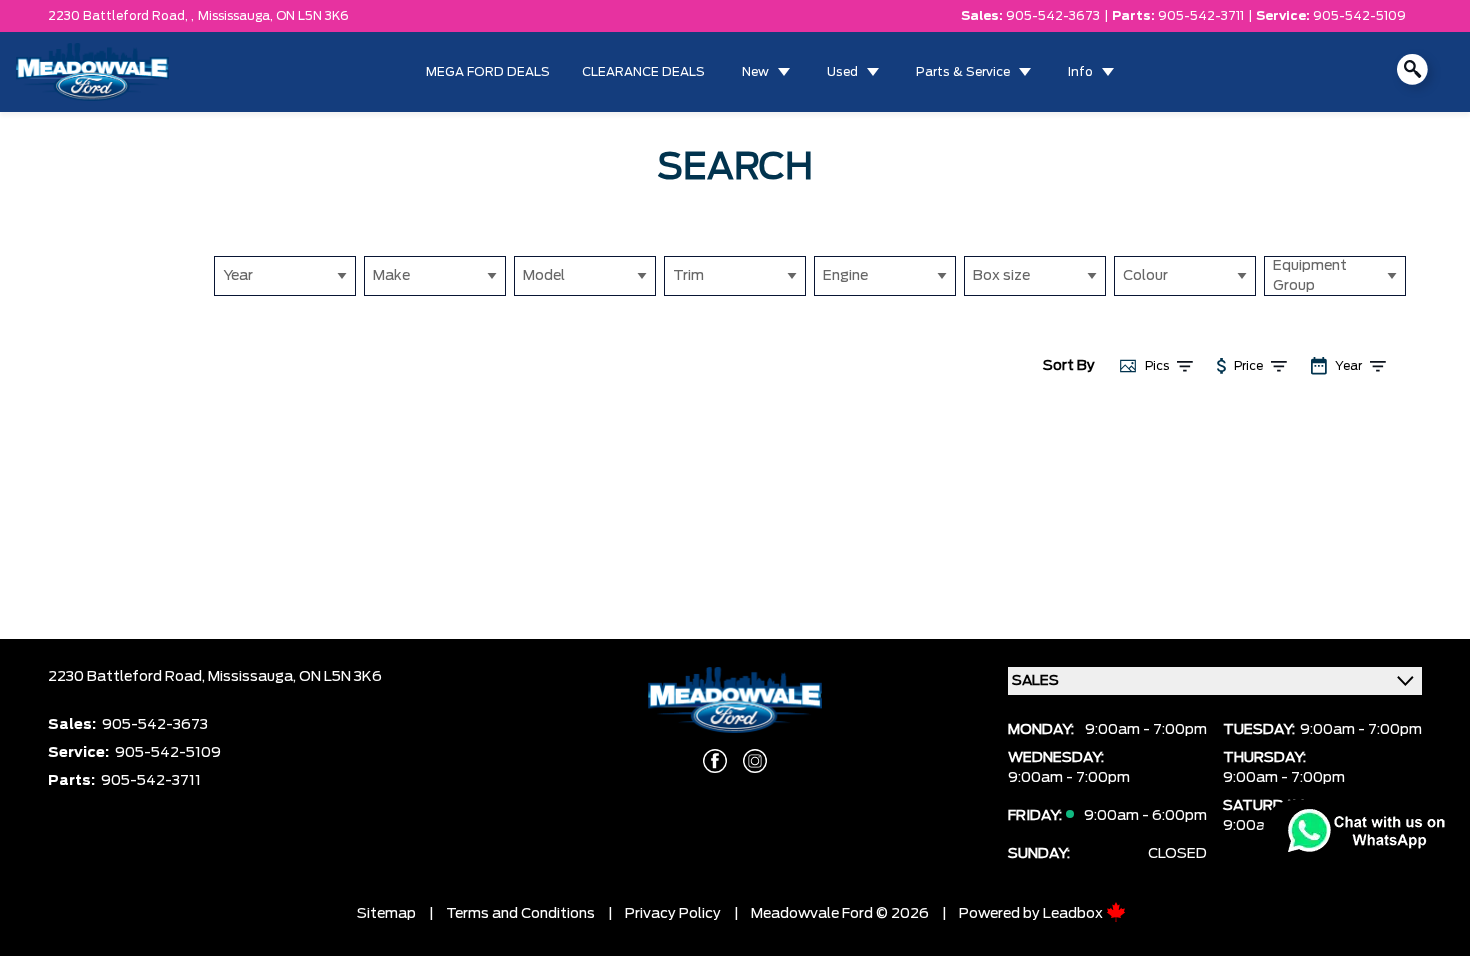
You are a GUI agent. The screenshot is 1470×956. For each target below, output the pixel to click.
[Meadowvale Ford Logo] (92, 72)
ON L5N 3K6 (312, 16)
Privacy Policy (673, 914)
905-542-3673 (1053, 16)
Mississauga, (237, 16)
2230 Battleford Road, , (121, 16)
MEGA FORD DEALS (488, 72)
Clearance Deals (643, 72)
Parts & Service (963, 72)
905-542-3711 (1201, 16)
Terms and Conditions (520, 914)
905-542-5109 (1359, 16)
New (755, 72)
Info (1080, 72)
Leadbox (1074, 914)
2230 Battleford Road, (128, 677)
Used (842, 72)
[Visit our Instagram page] (755, 761)
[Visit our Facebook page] (715, 761)
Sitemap (386, 914)
